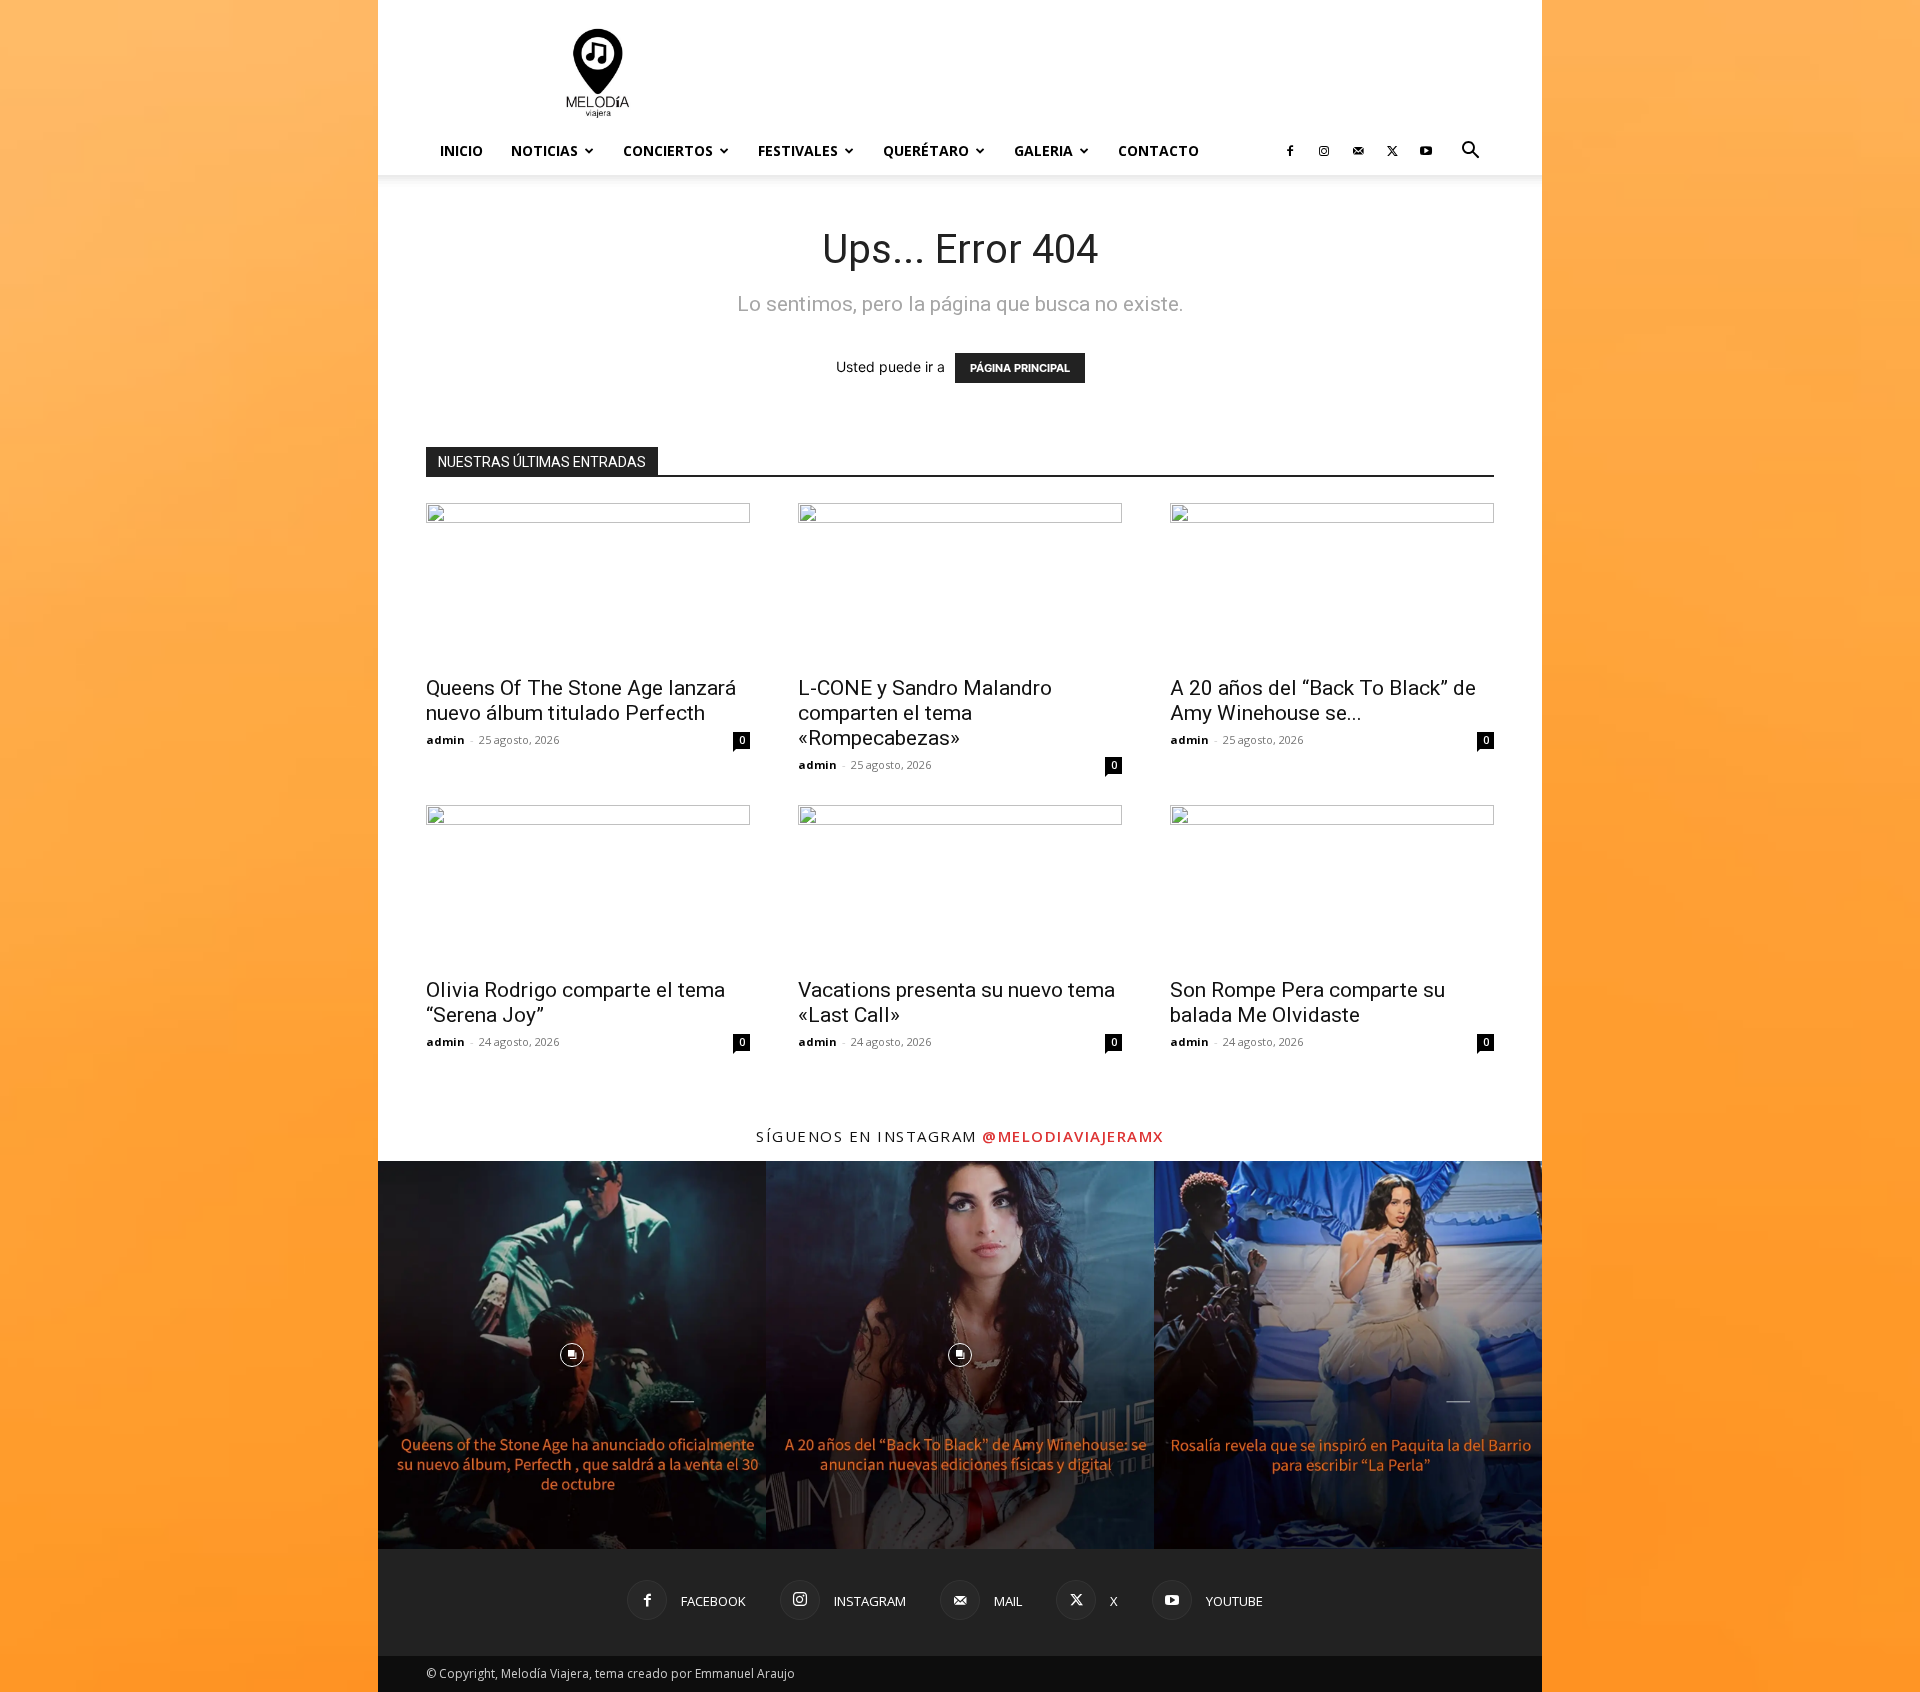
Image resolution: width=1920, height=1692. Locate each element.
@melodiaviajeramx (1073, 1136)
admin (445, 739)
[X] (1392, 151)
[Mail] (1358, 151)
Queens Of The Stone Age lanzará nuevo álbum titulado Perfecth (581, 700)
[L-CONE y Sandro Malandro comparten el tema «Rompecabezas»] (960, 583)
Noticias (544, 150)
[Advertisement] (1130, 73)
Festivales (798, 150)
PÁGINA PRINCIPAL (1020, 368)
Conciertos (668, 150)
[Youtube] (1426, 151)
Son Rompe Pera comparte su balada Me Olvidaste (1307, 1002)
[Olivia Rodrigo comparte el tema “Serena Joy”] (588, 885)
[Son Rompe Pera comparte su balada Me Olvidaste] (1332, 885)
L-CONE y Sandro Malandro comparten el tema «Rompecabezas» (925, 713)
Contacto (1158, 150)
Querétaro (926, 150)
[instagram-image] (572, 1355)
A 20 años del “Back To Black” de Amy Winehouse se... (1323, 700)
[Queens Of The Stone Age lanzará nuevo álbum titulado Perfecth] (588, 583)
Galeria (1043, 150)
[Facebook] (1290, 151)
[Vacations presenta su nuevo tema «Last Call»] (960, 885)
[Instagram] (1324, 151)
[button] (1470, 152)
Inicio (461, 150)
